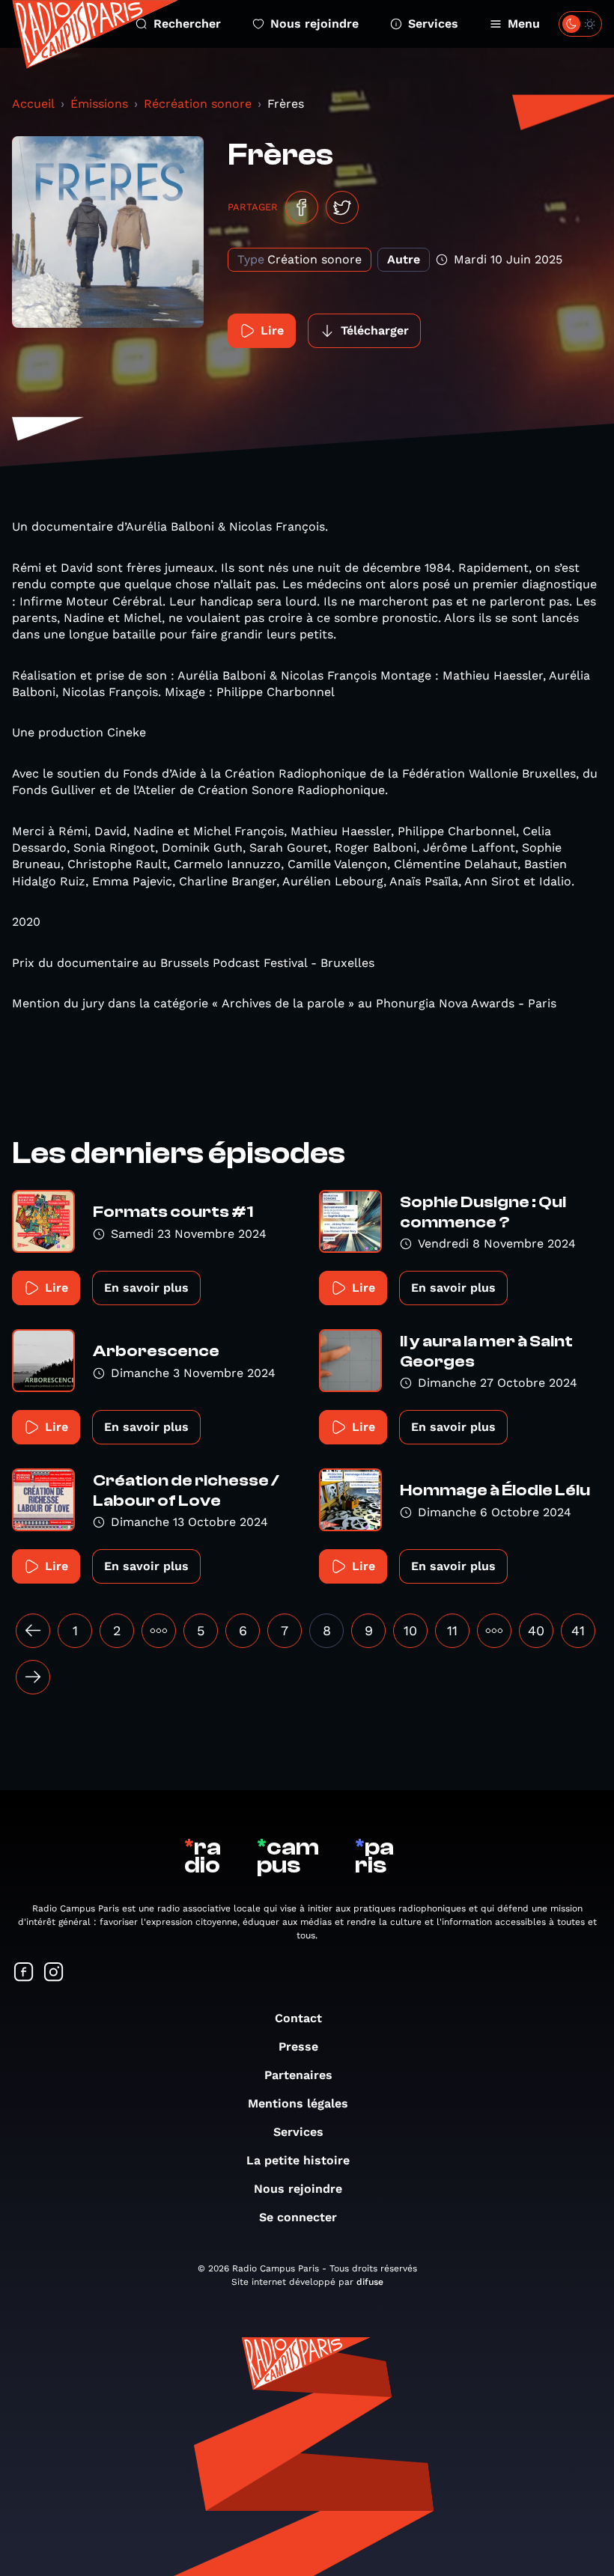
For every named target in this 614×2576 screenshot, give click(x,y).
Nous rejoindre (314, 24)
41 (578, 1630)
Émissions (99, 104)
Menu (524, 24)
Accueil (33, 104)
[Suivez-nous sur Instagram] (54, 1973)
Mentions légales (298, 2103)
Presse (298, 2047)
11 (452, 1630)
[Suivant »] (33, 1677)
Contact (298, 2018)
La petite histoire (298, 2160)
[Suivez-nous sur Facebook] (24, 1973)
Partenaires (298, 2075)
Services (433, 24)
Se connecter (298, 2217)
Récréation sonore (198, 104)
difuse (370, 2282)
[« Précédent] (33, 1631)
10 (410, 1630)
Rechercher (187, 24)
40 (536, 1630)
